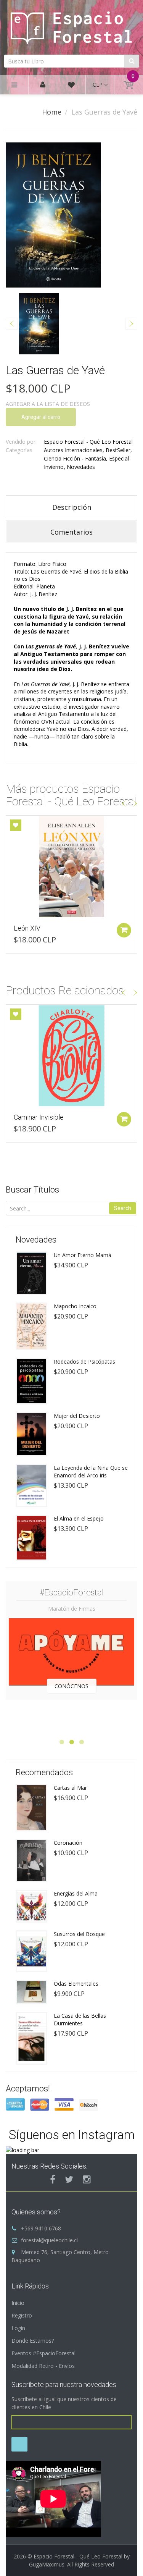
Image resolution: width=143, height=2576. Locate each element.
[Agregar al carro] (124, 930)
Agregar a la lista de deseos (48, 404)
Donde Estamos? (33, 2341)
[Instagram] (87, 2179)
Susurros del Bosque (79, 1934)
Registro (22, 2315)
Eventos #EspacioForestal (43, 2353)
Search (123, 1208)
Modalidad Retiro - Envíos (43, 2366)
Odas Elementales (76, 1984)
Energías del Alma (76, 1893)
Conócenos (71, 1686)
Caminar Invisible (39, 1117)
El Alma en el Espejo (79, 1518)
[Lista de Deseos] (71, 86)
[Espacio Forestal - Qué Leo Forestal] (71, 26)
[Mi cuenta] (43, 85)
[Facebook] (53, 2179)
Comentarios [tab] (71, 532)
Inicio (18, 2303)
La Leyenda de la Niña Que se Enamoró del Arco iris (91, 1471)
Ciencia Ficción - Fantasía (75, 458)
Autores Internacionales (73, 450)
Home (52, 112)
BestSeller (118, 450)
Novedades (81, 467)
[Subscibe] (19, 2444)
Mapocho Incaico (75, 1306)
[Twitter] (69, 2179)
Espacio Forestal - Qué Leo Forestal (88, 442)
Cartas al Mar (70, 1788)
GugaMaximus (47, 2564)
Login (18, 2328)
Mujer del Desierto (77, 1416)
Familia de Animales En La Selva (61, 928)
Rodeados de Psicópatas (84, 1362)
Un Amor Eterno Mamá (83, 1255)
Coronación (68, 1843)
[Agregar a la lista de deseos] (16, 825)
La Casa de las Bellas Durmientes (80, 2019)
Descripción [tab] (72, 507)
